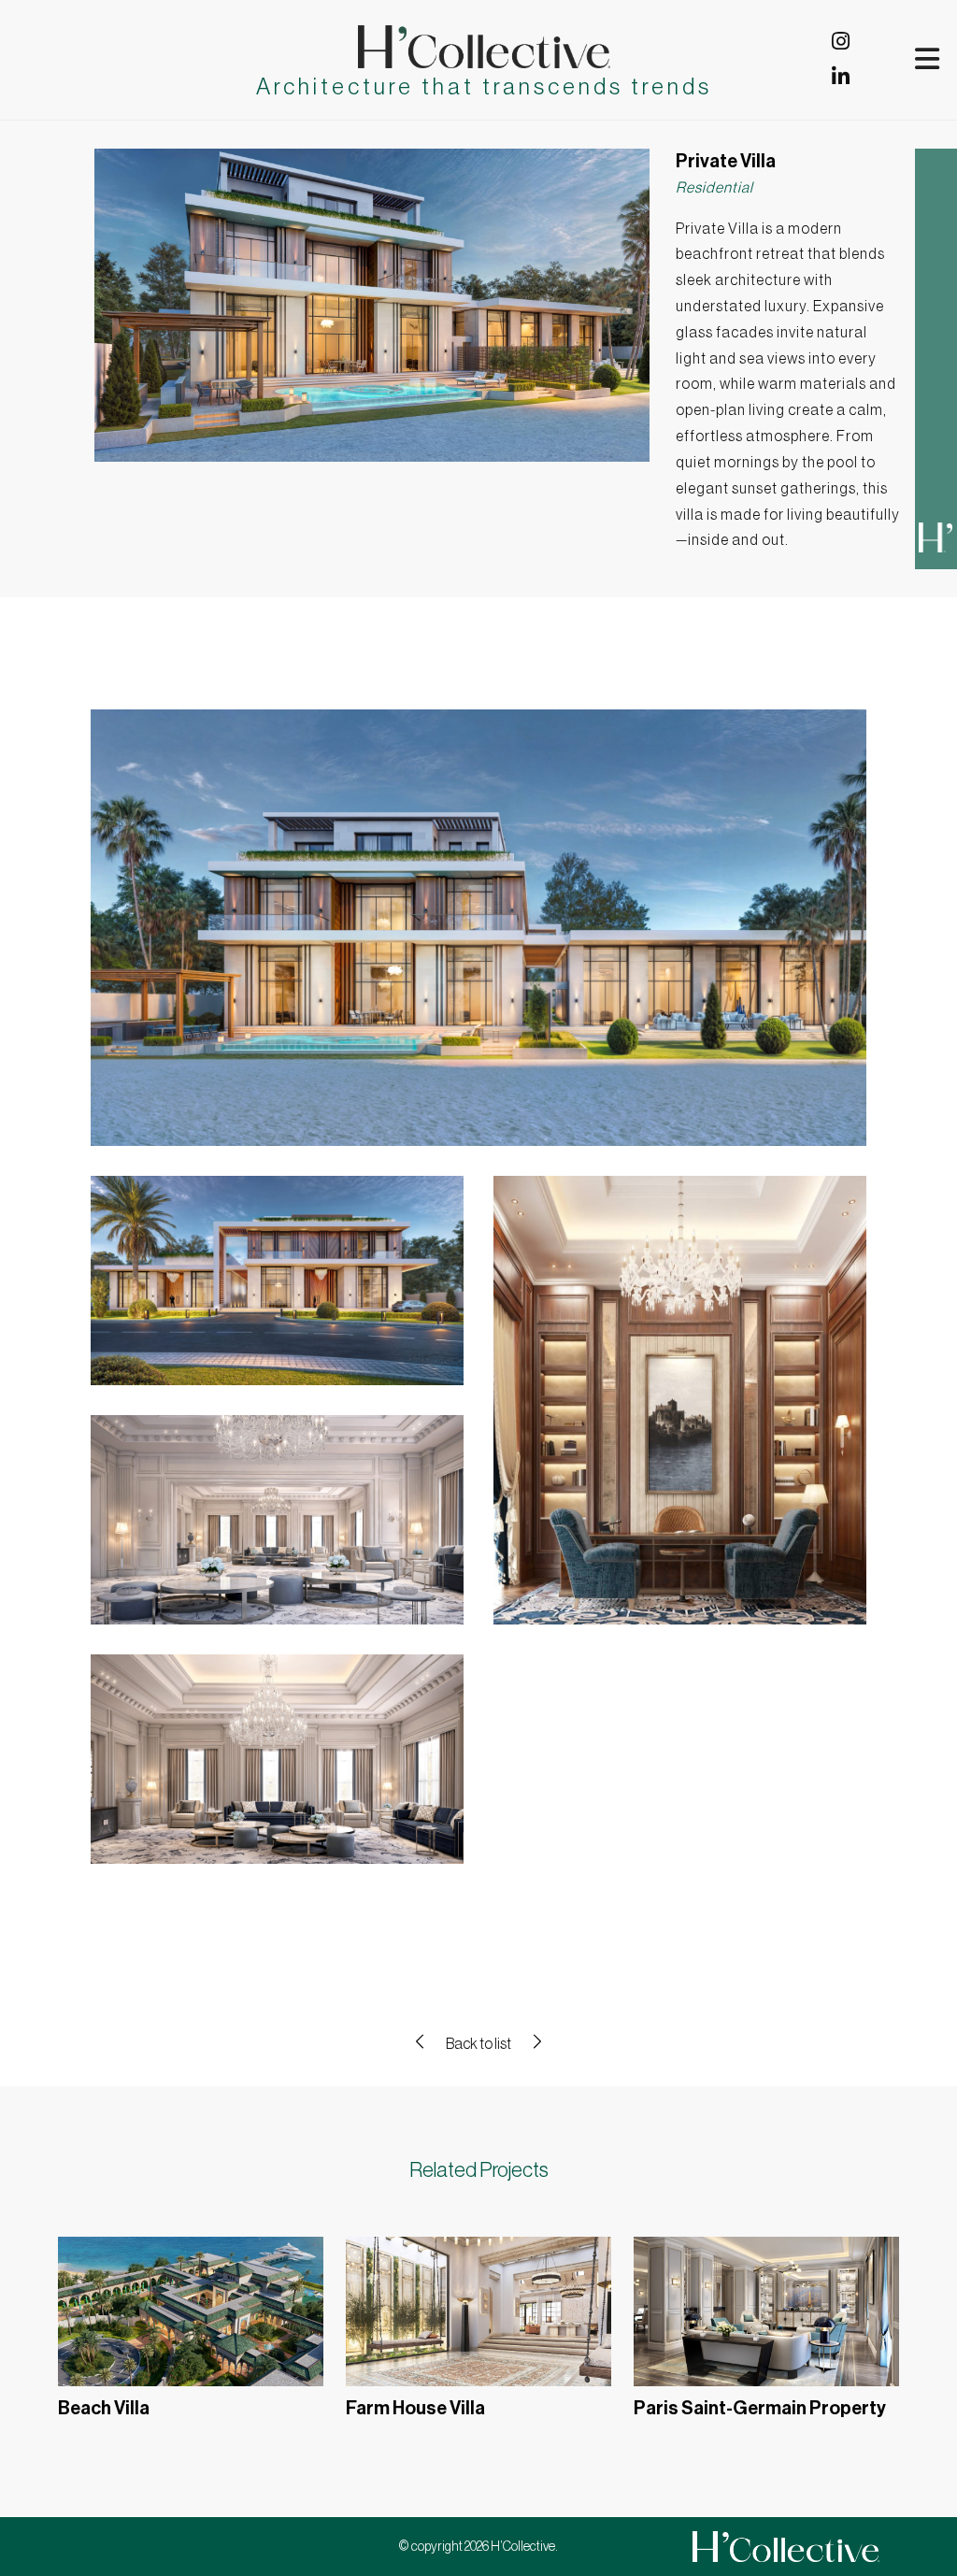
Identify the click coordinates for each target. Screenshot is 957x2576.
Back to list (478, 2044)
